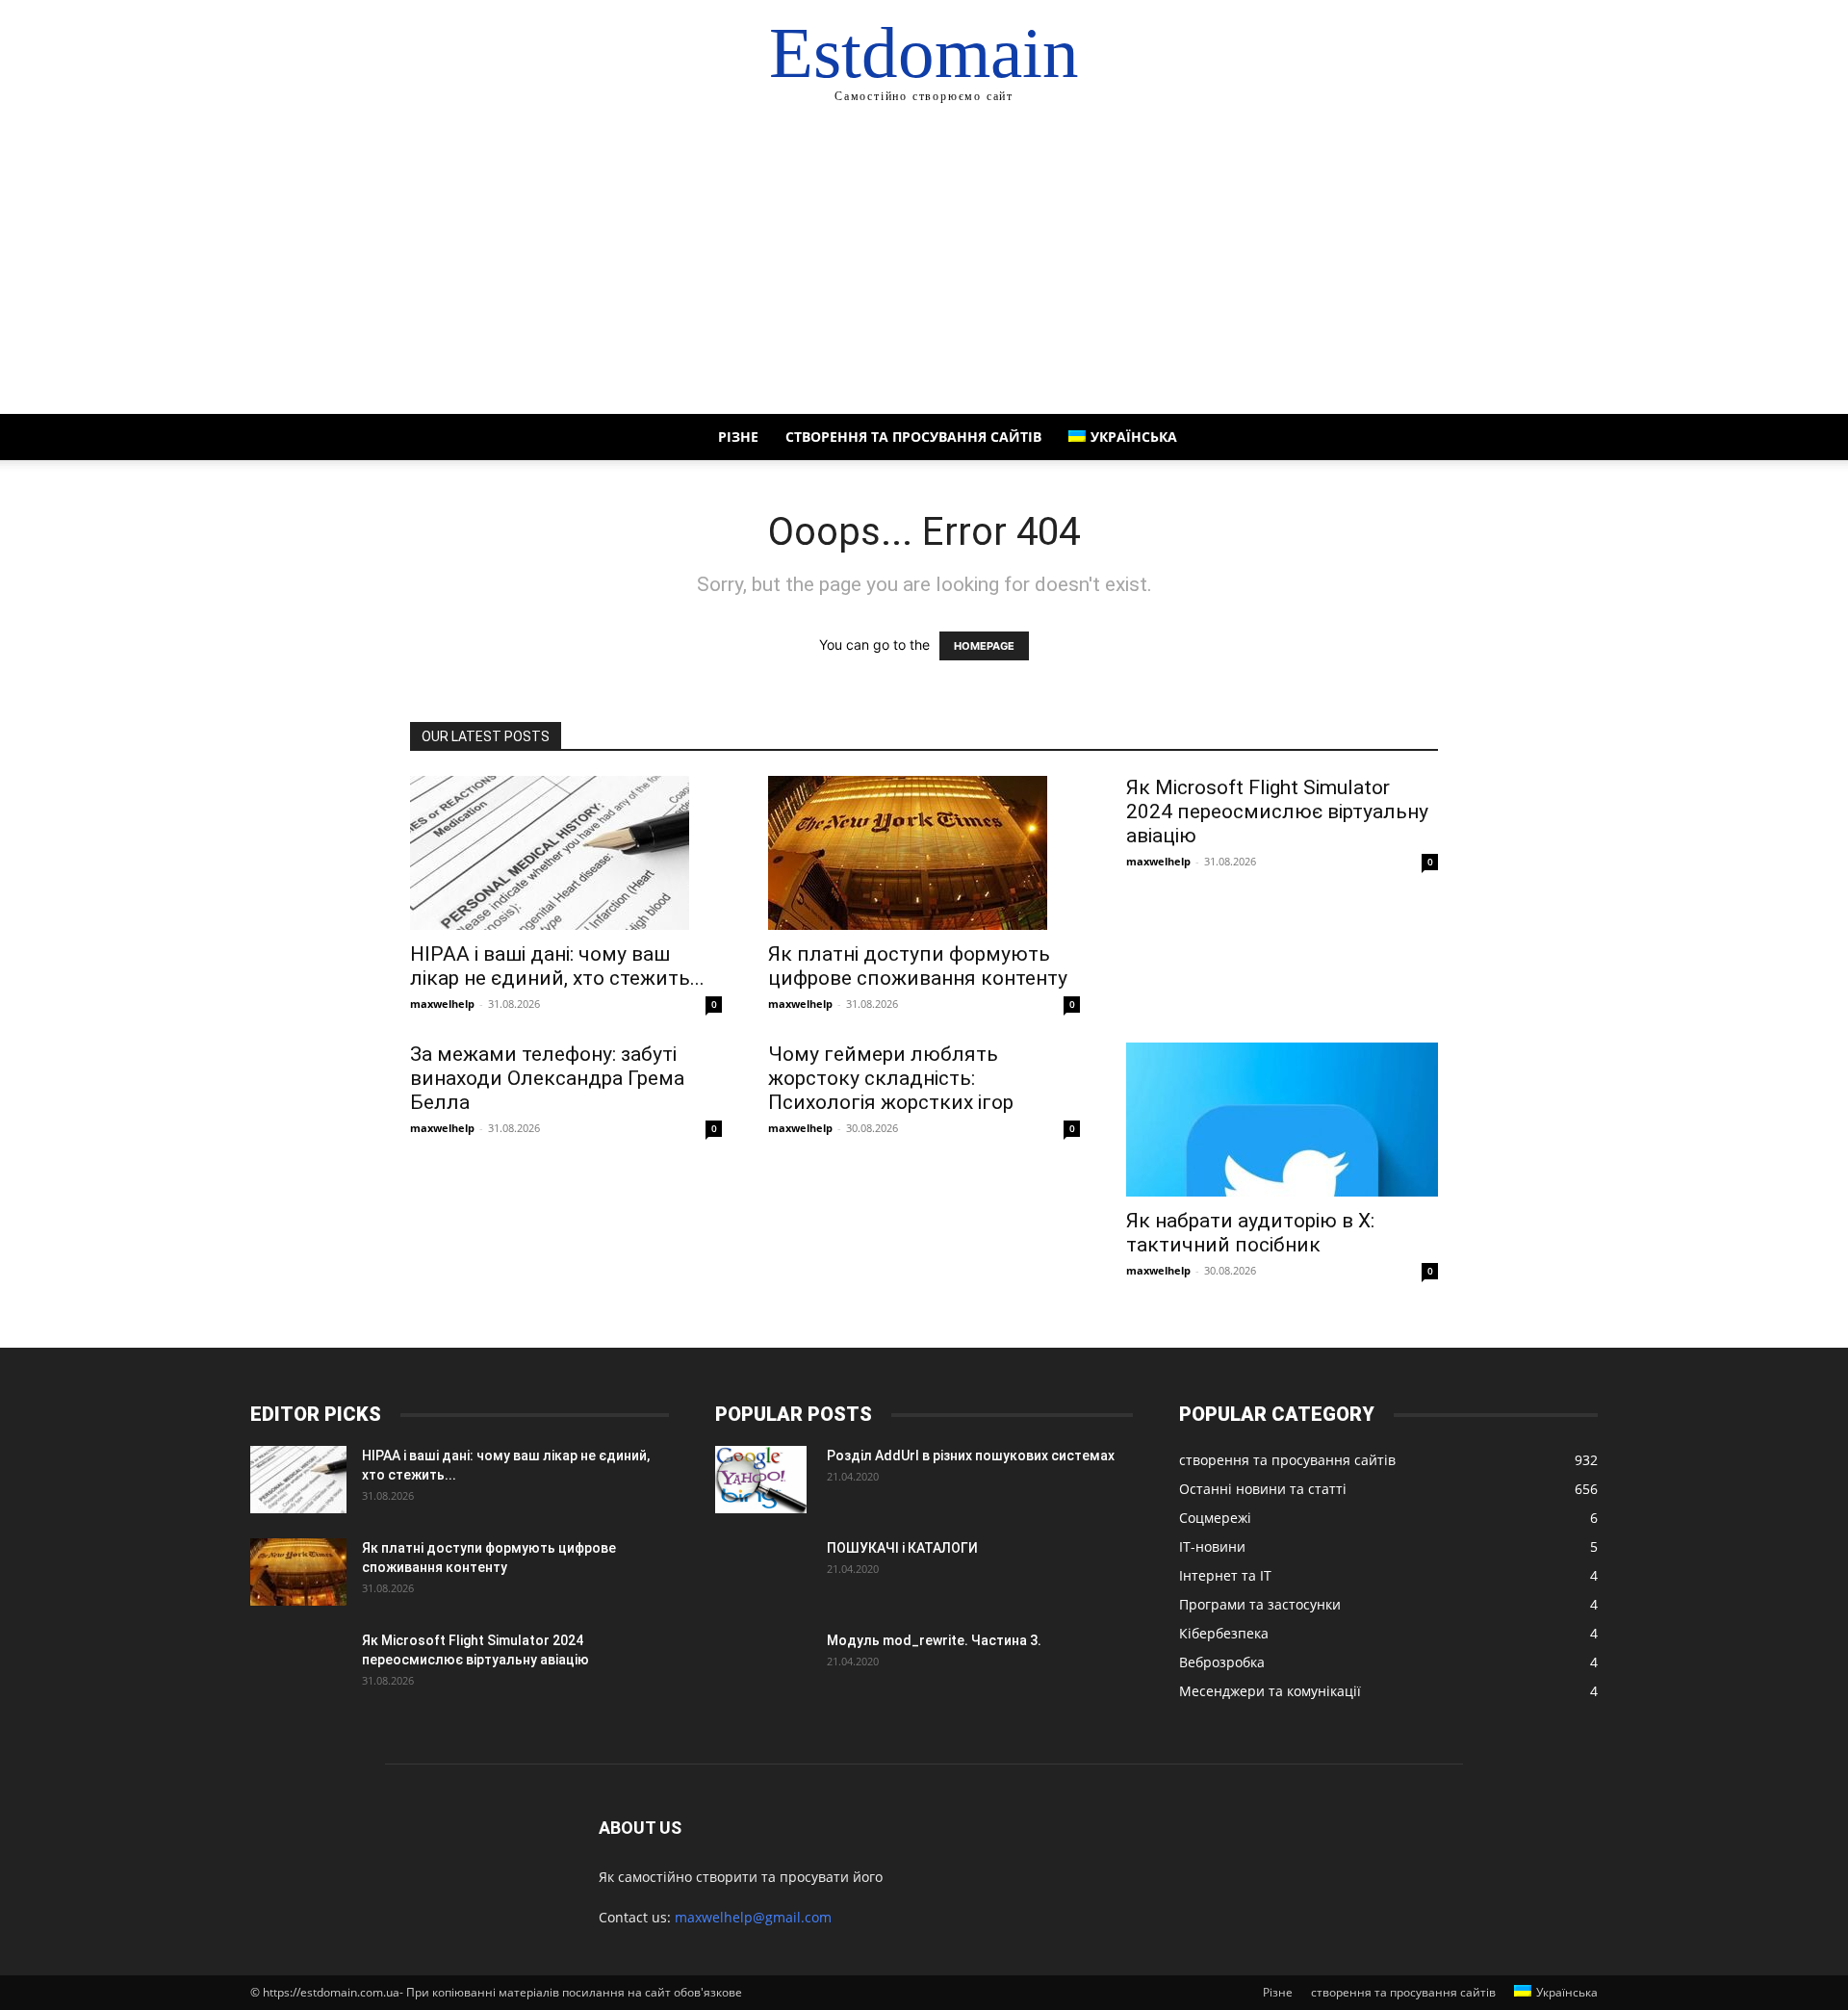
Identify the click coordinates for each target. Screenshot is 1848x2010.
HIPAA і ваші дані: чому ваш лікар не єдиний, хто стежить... (557, 966)
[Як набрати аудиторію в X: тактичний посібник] (1282, 1120)
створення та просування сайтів (913, 437)
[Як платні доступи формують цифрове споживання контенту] (924, 853)
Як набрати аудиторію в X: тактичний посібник (1250, 1233)
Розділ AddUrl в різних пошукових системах (971, 1456)
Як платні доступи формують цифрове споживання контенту (918, 966)
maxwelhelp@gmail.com (753, 1917)
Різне (738, 437)
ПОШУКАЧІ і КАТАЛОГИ (902, 1548)
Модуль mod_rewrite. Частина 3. (934, 1640)
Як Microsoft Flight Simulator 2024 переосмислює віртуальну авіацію (1277, 812)
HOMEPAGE (984, 646)
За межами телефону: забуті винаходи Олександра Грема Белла (547, 1078)
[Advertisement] (924, 270)
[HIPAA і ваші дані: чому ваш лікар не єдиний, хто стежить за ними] (566, 853)
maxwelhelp (442, 1004)
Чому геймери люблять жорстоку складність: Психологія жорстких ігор (891, 1078)
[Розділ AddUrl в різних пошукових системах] (761, 1480)
